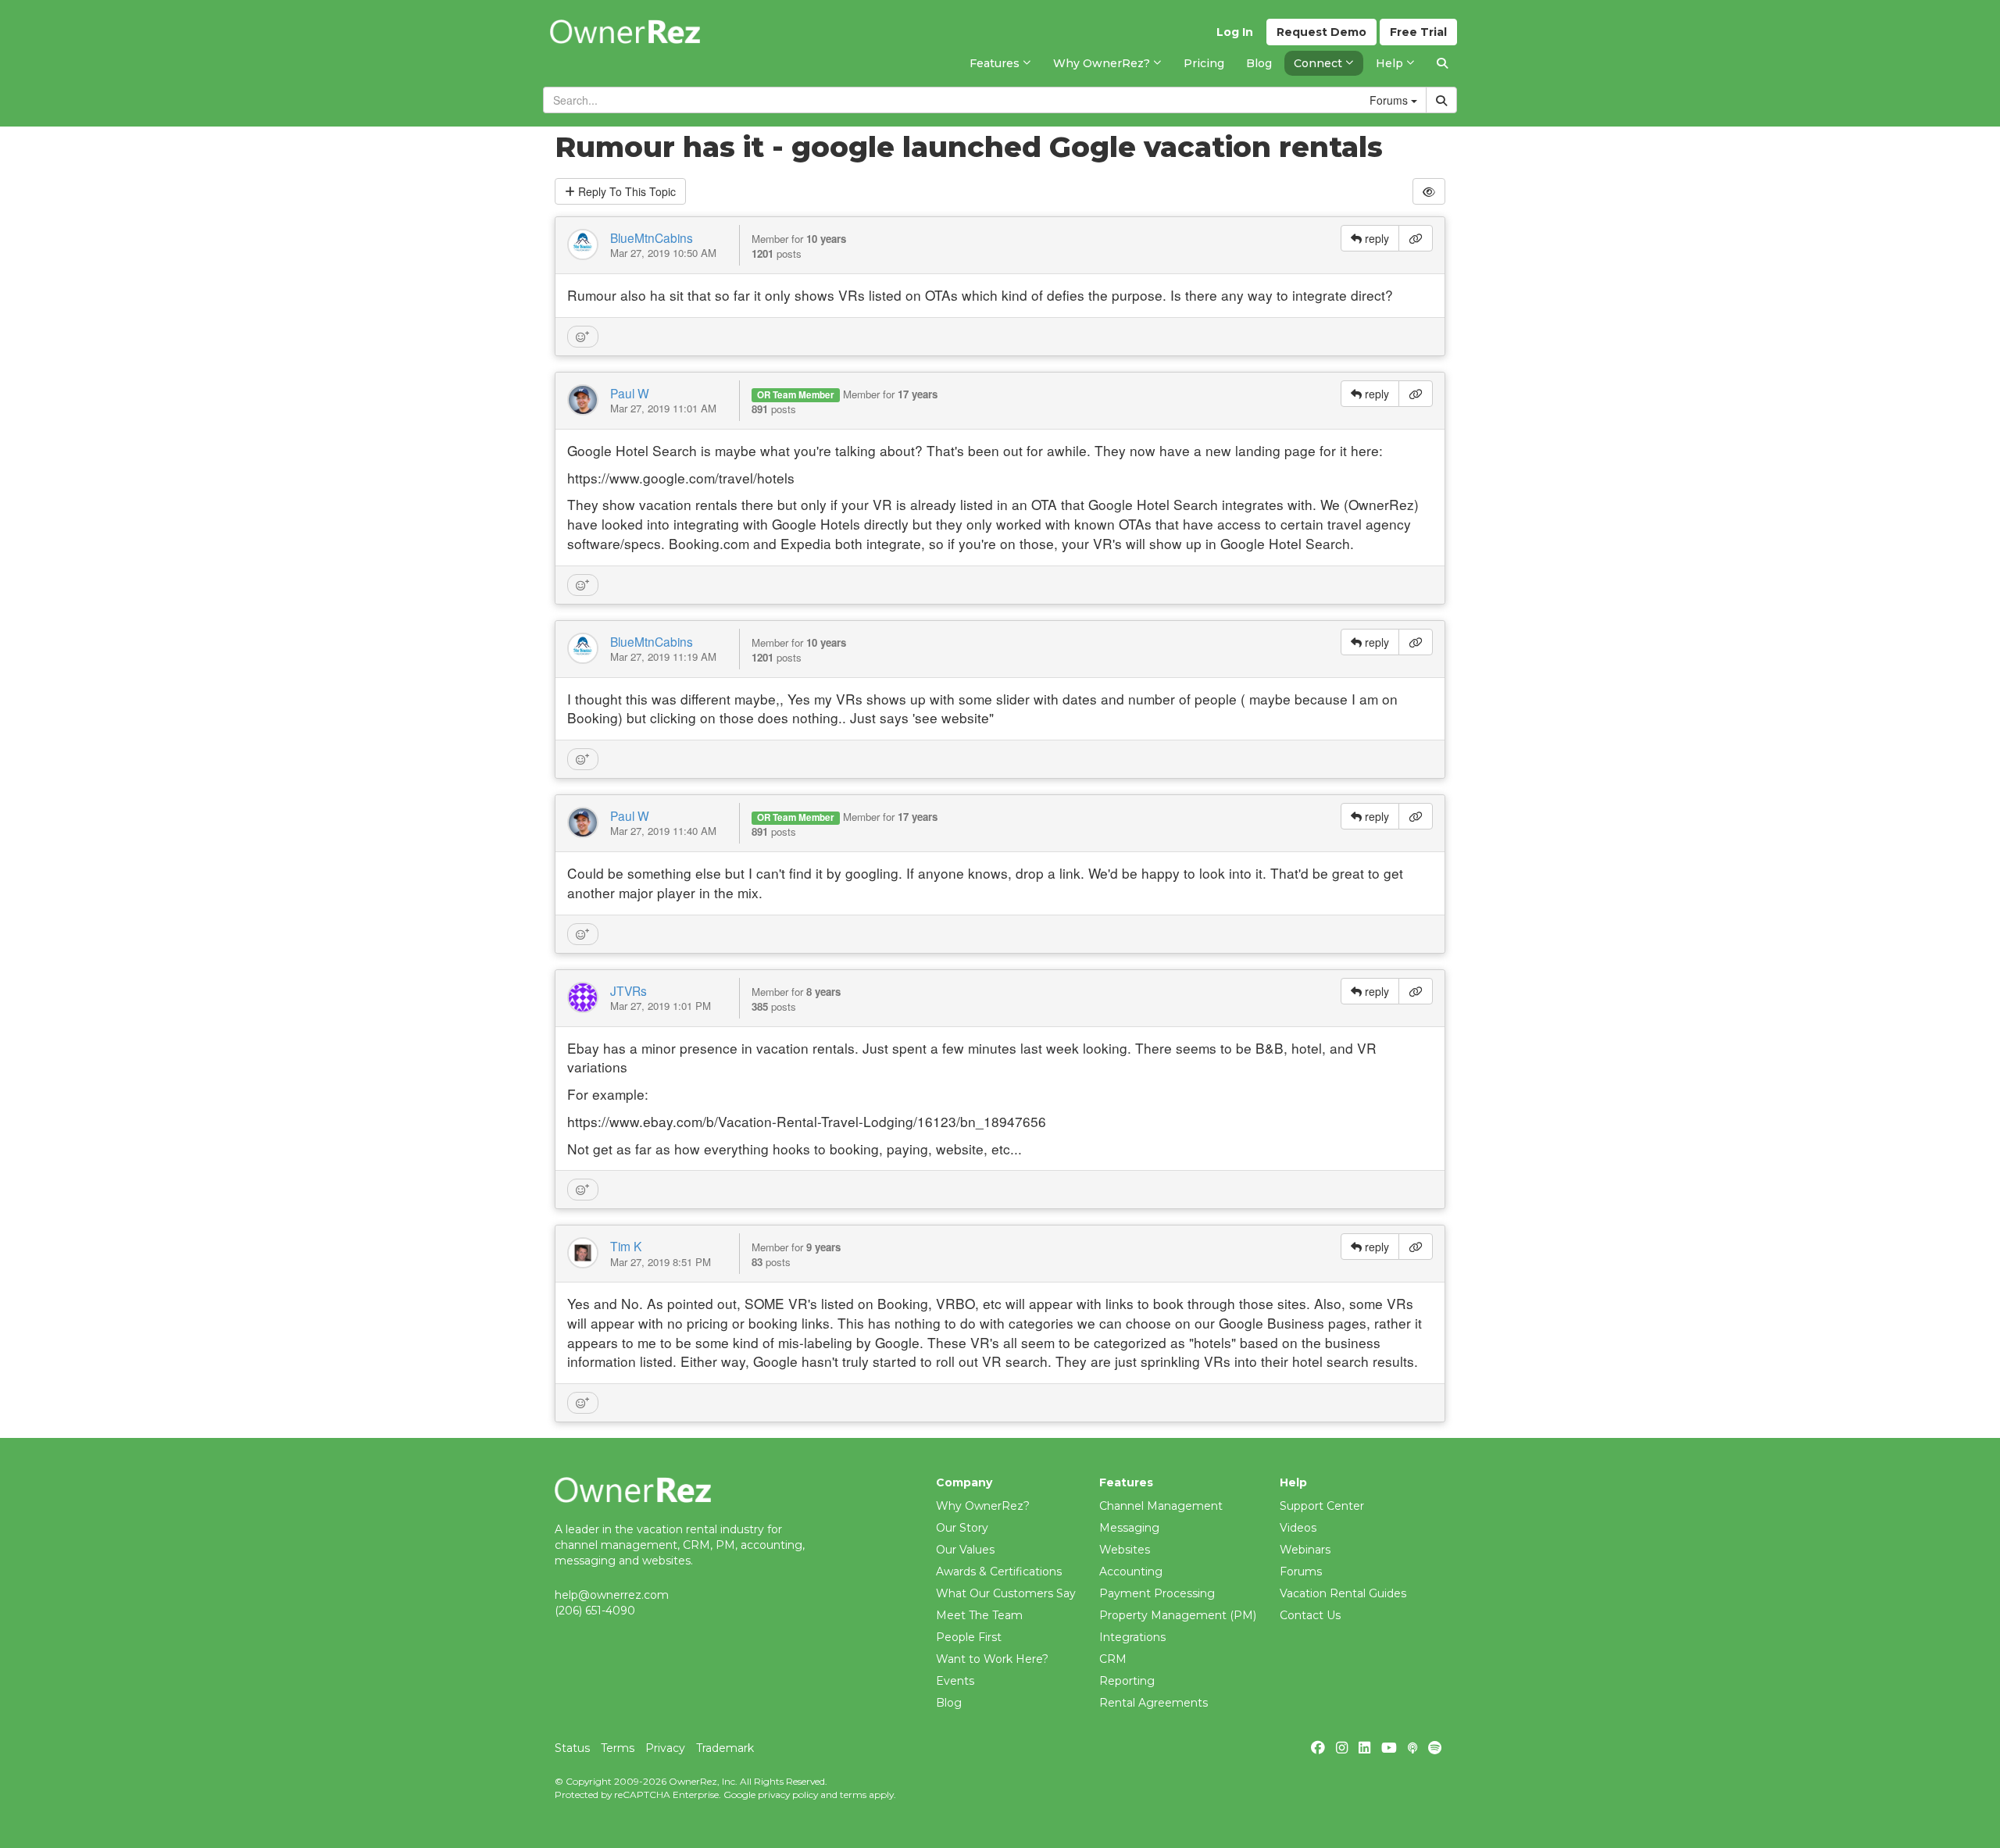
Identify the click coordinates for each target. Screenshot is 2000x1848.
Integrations (1132, 1637)
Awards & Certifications (999, 1572)
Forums (1301, 1572)
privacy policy (788, 1794)
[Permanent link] (1416, 238)
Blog (949, 1703)
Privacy (665, 1748)
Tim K (626, 1246)
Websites (1125, 1550)
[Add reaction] (583, 337)
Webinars (1305, 1550)
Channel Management (1161, 1506)
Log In (1235, 32)
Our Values (965, 1550)
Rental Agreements (1154, 1703)
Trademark (725, 1748)
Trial (1418, 32)
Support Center (1322, 1506)
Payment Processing (1157, 1593)
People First (969, 1637)
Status (572, 1748)
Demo (1321, 32)
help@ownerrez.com (612, 1595)
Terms (618, 1748)
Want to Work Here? (992, 1659)
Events (955, 1681)
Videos (1298, 1528)
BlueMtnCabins (652, 237)
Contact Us (1310, 1615)
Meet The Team (979, 1615)
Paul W (630, 393)
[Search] (1442, 63)
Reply (625, 191)
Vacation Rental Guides (1343, 1593)
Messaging (1129, 1528)
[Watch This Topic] (1429, 191)
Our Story (962, 1528)
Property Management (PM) (1178, 1615)
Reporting (1127, 1681)
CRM (1113, 1659)
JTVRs (629, 990)
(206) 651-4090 (595, 1611)
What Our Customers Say (1006, 1593)
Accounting (1131, 1572)
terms (853, 1794)
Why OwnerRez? (983, 1506)
